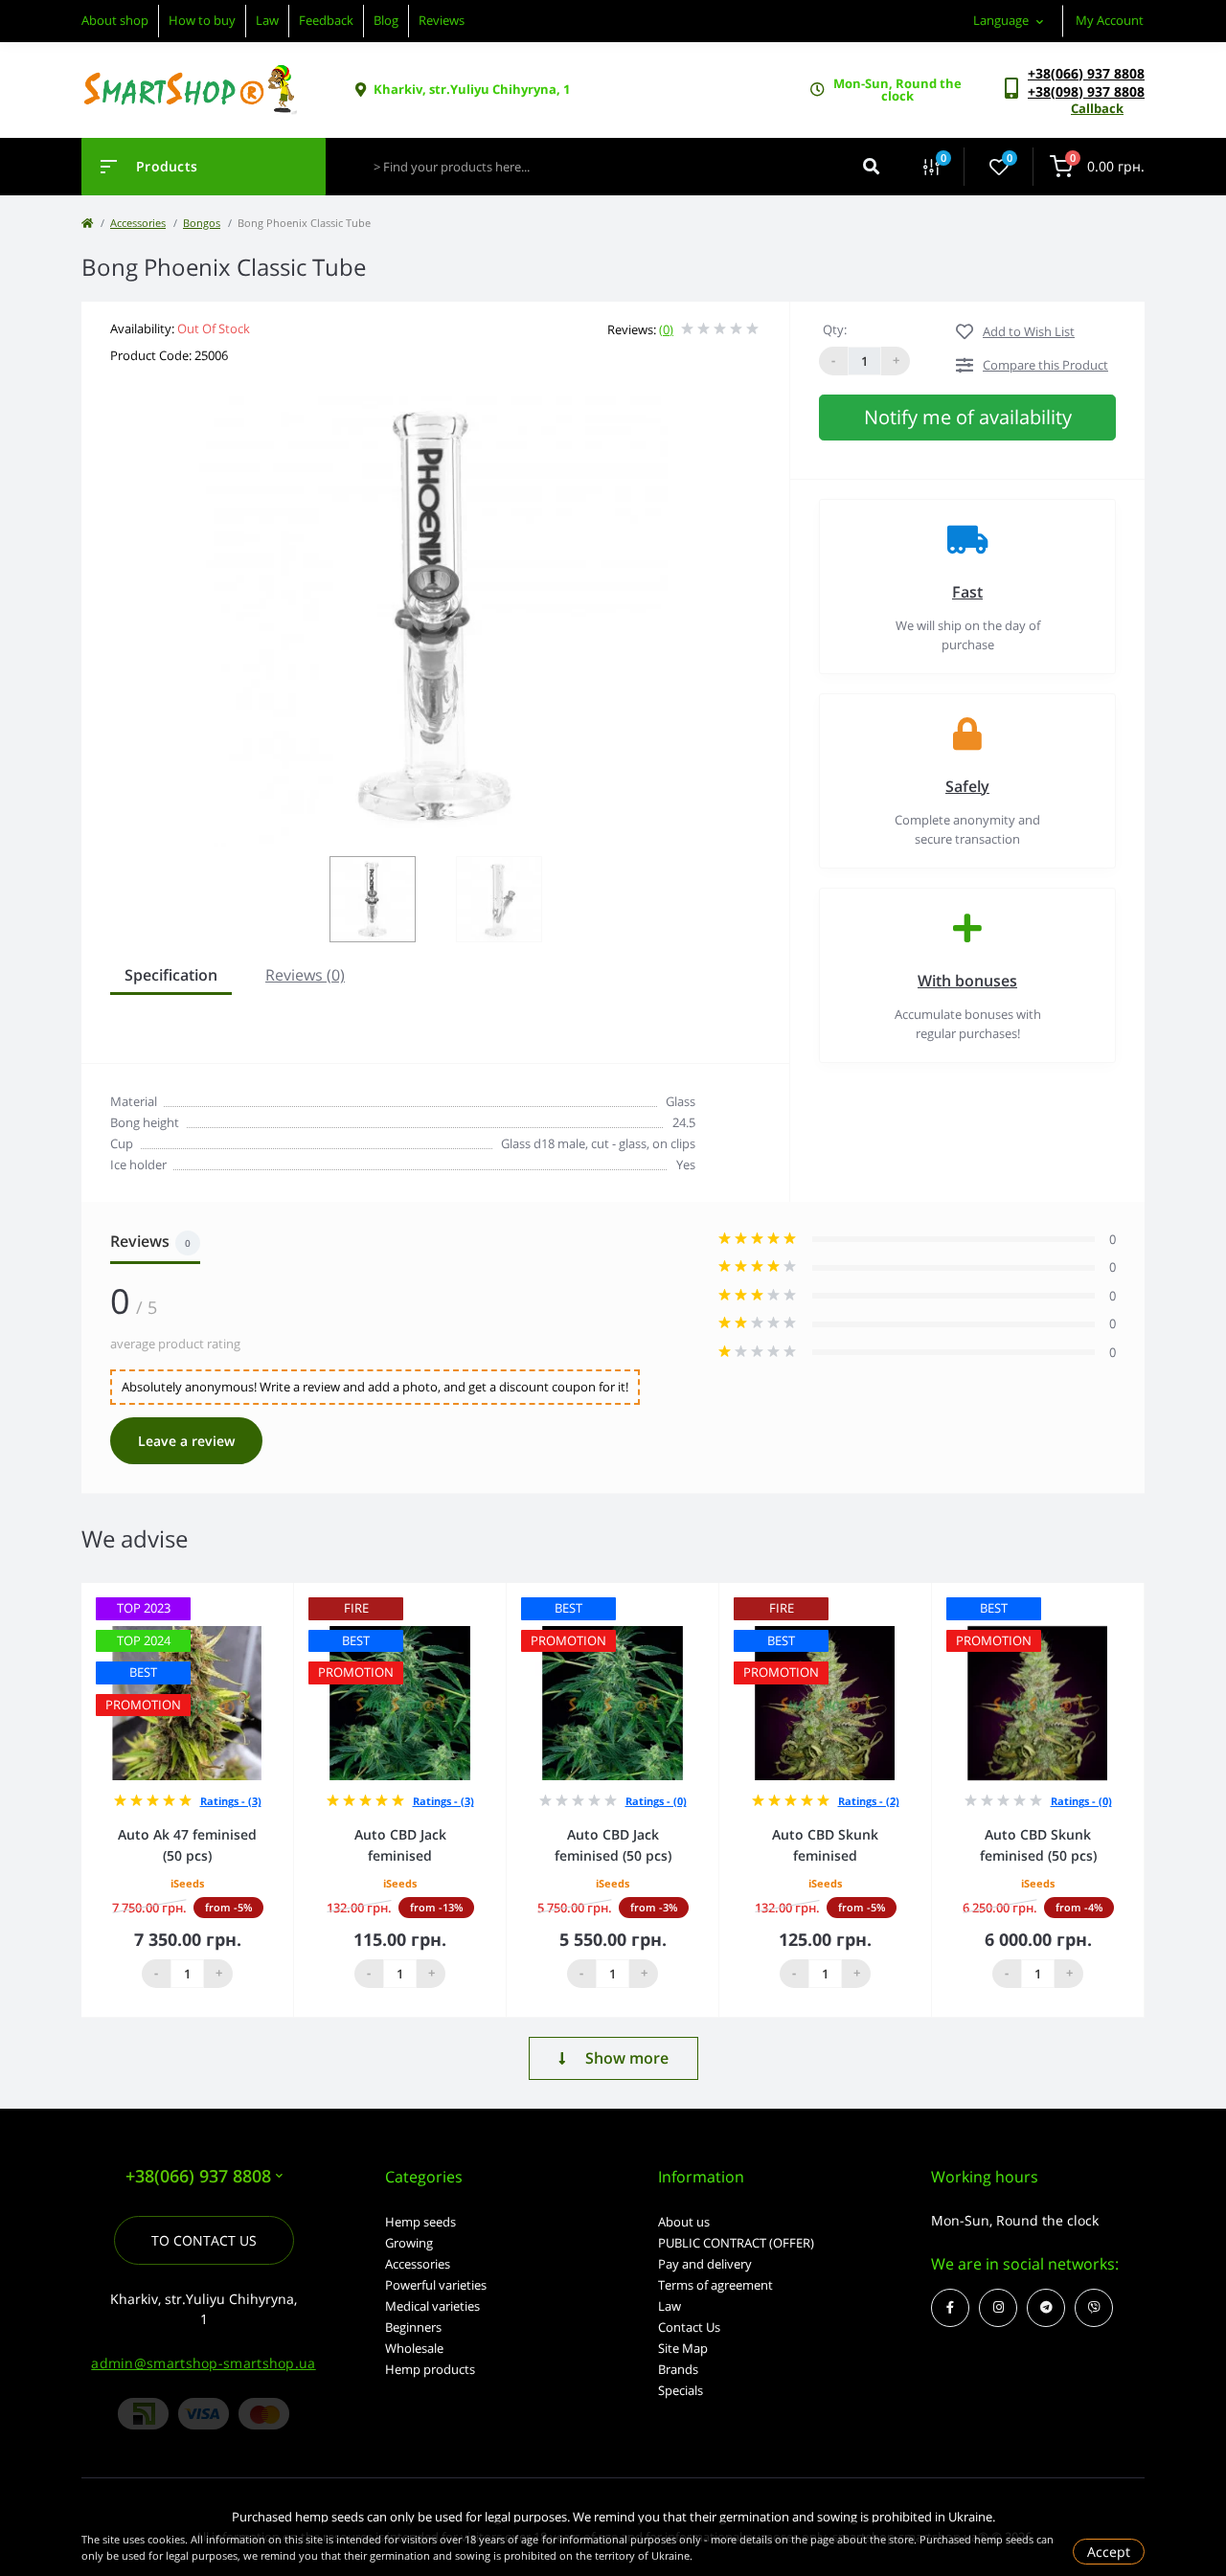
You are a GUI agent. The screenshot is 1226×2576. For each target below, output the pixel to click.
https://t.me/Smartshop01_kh (1046, 2308)
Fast (967, 592)
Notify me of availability (968, 417)
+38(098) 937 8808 (1086, 91)
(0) (666, 329)
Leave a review (186, 1441)
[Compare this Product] (258, 1596)
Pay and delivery (705, 2264)
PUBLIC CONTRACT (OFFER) (736, 2243)
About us (684, 2222)
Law (267, 20)
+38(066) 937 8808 (1086, 73)
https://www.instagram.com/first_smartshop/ (998, 2308)
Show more (627, 2058)
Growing (409, 2243)
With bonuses (967, 981)
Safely (967, 786)
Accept (1109, 2552)
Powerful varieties (436, 2285)
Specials (681, 2390)
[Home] (87, 223)
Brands (678, 2369)
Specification (171, 975)
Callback (1097, 108)
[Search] (871, 167)
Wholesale (414, 2348)
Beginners (413, 2327)
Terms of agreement (715, 2285)
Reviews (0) (305, 975)
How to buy (202, 20)
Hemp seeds (420, 2222)
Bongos (202, 223)
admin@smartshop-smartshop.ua (203, 2363)
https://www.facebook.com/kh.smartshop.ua (950, 2308)
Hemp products (430, 2369)
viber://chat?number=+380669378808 (1094, 2308)
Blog (386, 20)
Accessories (138, 223)
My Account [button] (1110, 20)
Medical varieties (432, 2306)
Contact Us (689, 2327)
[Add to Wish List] (284, 1596)
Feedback (326, 20)
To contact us (204, 2240)
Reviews (442, 20)
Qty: (835, 329)
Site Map (683, 2348)
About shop (115, 20)
